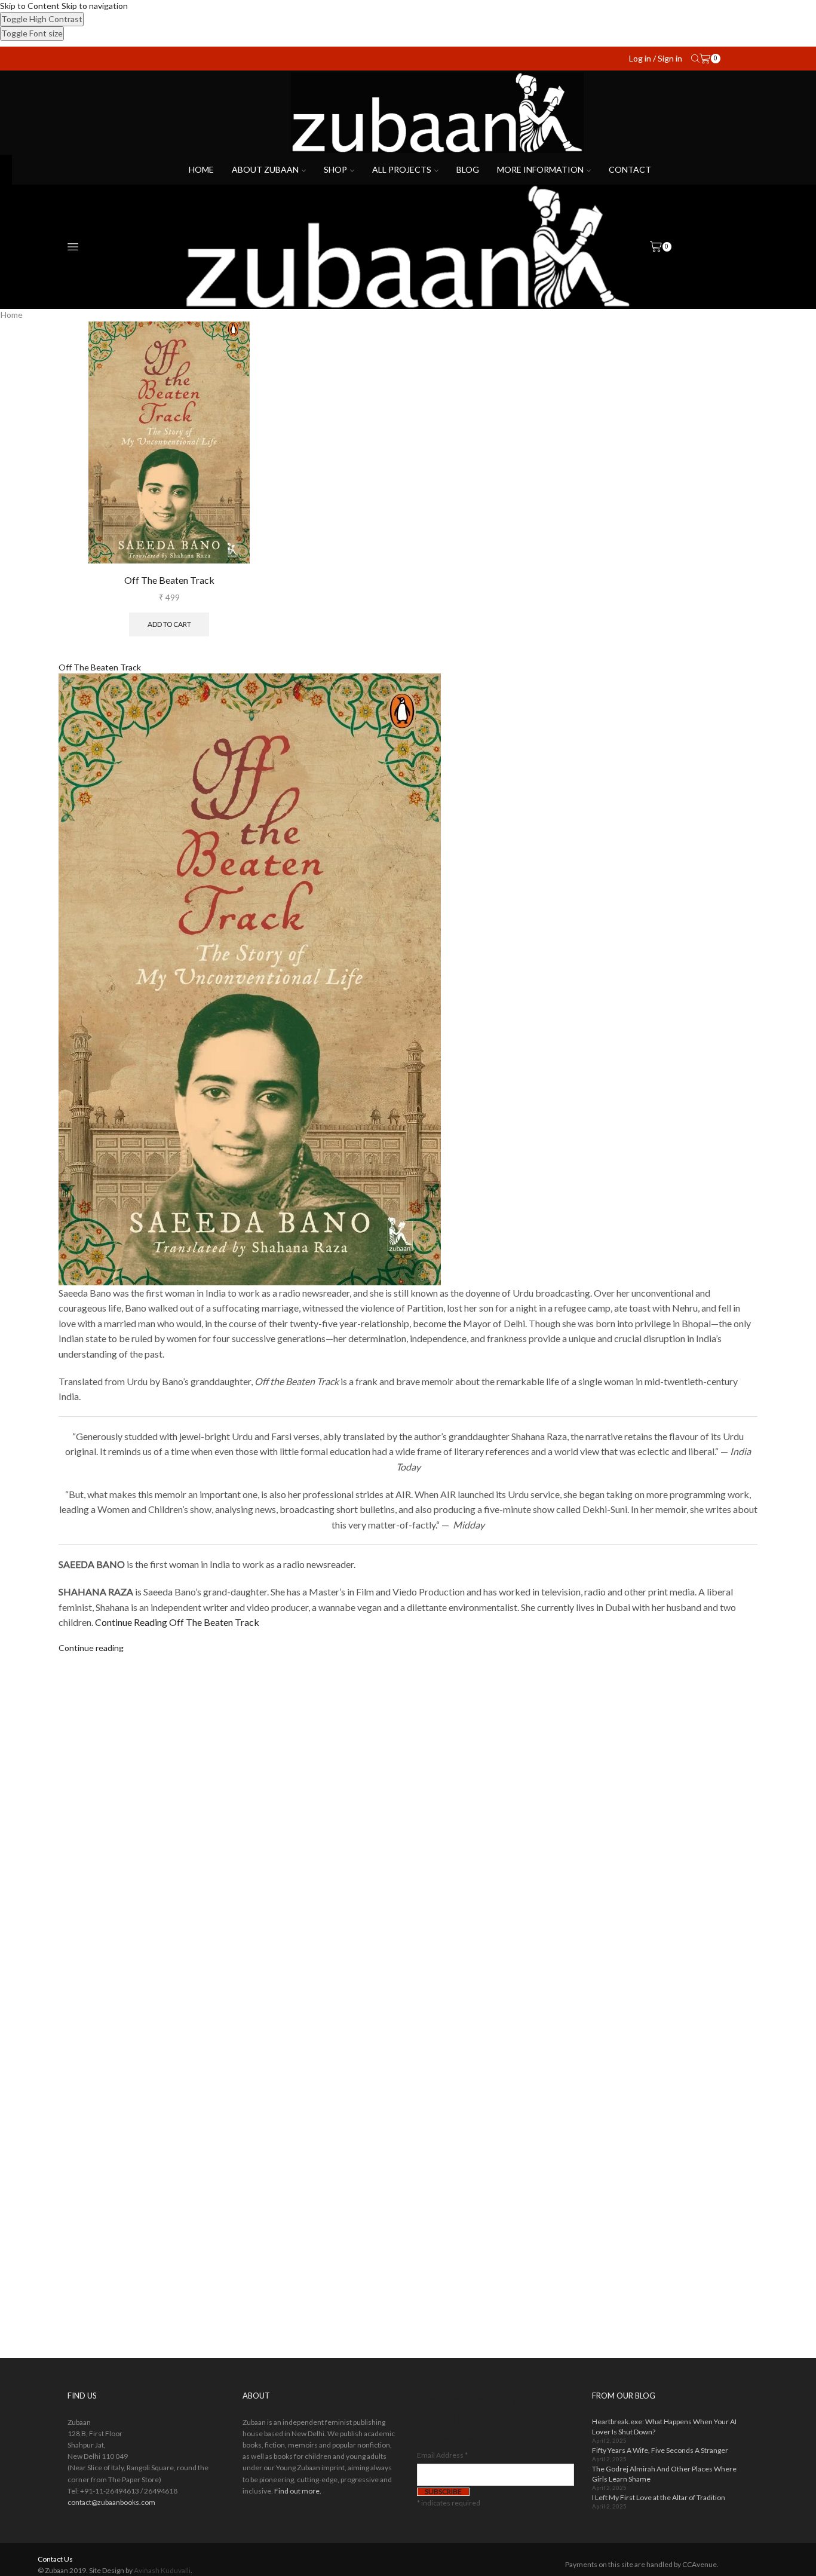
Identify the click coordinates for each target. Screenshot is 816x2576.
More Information (540, 169)
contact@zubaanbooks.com (111, 2502)
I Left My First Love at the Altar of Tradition (659, 2497)
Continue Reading (177, 1622)
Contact (630, 169)
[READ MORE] (144, 988)
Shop (335, 169)
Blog (468, 169)
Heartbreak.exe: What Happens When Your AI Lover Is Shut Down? (664, 2427)
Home (201, 169)
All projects (402, 169)
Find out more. (298, 2491)
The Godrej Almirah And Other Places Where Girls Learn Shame (664, 2474)
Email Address (442, 2455)
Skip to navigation (95, 6)
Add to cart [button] (169, 624)
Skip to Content (30, 6)
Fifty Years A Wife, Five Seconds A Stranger (660, 2450)
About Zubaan (265, 169)
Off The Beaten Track (169, 580)
